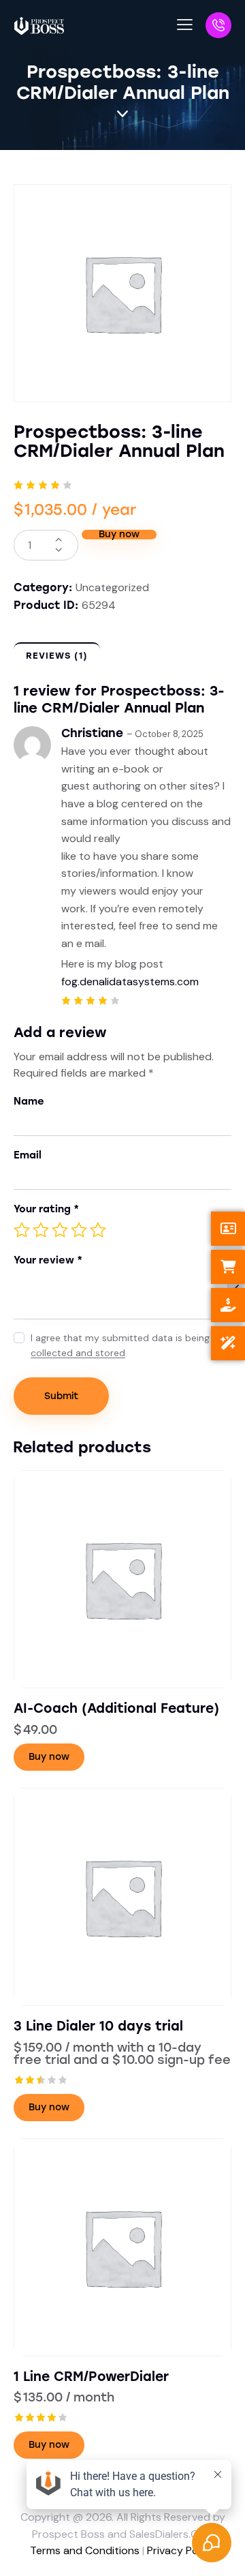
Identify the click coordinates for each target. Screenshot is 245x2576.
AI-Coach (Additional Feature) (116, 1708)
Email (28, 1155)
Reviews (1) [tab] (57, 656)
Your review (48, 1260)
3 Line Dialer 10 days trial (98, 2026)
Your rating (46, 1209)
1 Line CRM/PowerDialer (91, 2377)
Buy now (119, 535)
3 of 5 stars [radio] (60, 1230)
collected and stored (78, 1353)
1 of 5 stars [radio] (22, 1230)
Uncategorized (112, 587)
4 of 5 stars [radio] (79, 1230)
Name (29, 1101)
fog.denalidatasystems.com (130, 982)
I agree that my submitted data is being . (120, 1345)
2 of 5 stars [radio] (41, 1230)
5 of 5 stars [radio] (98, 1230)
